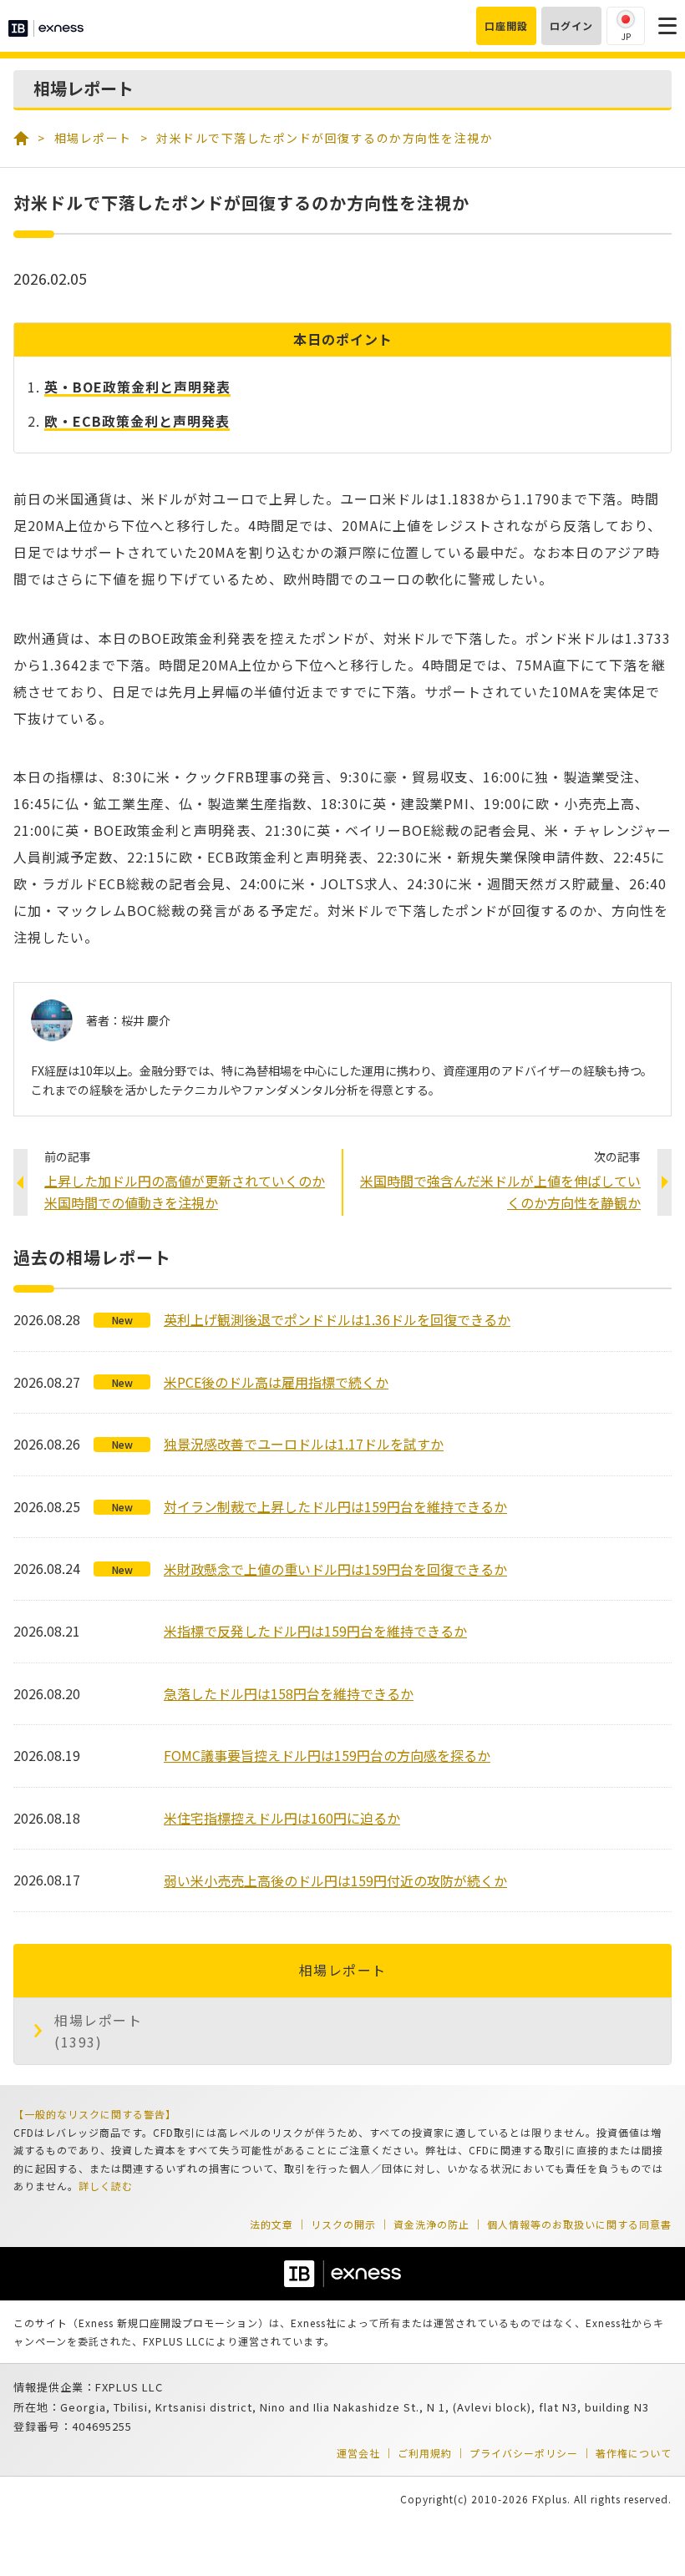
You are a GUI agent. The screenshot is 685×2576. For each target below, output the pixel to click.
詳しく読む (106, 2186)
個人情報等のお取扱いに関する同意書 (579, 2224)
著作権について (634, 2453)
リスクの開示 (343, 2224)
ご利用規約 (425, 2453)
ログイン (571, 25)
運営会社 (358, 2453)
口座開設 (506, 25)
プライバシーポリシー (524, 2453)
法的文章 (271, 2224)
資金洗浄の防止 (431, 2224)
